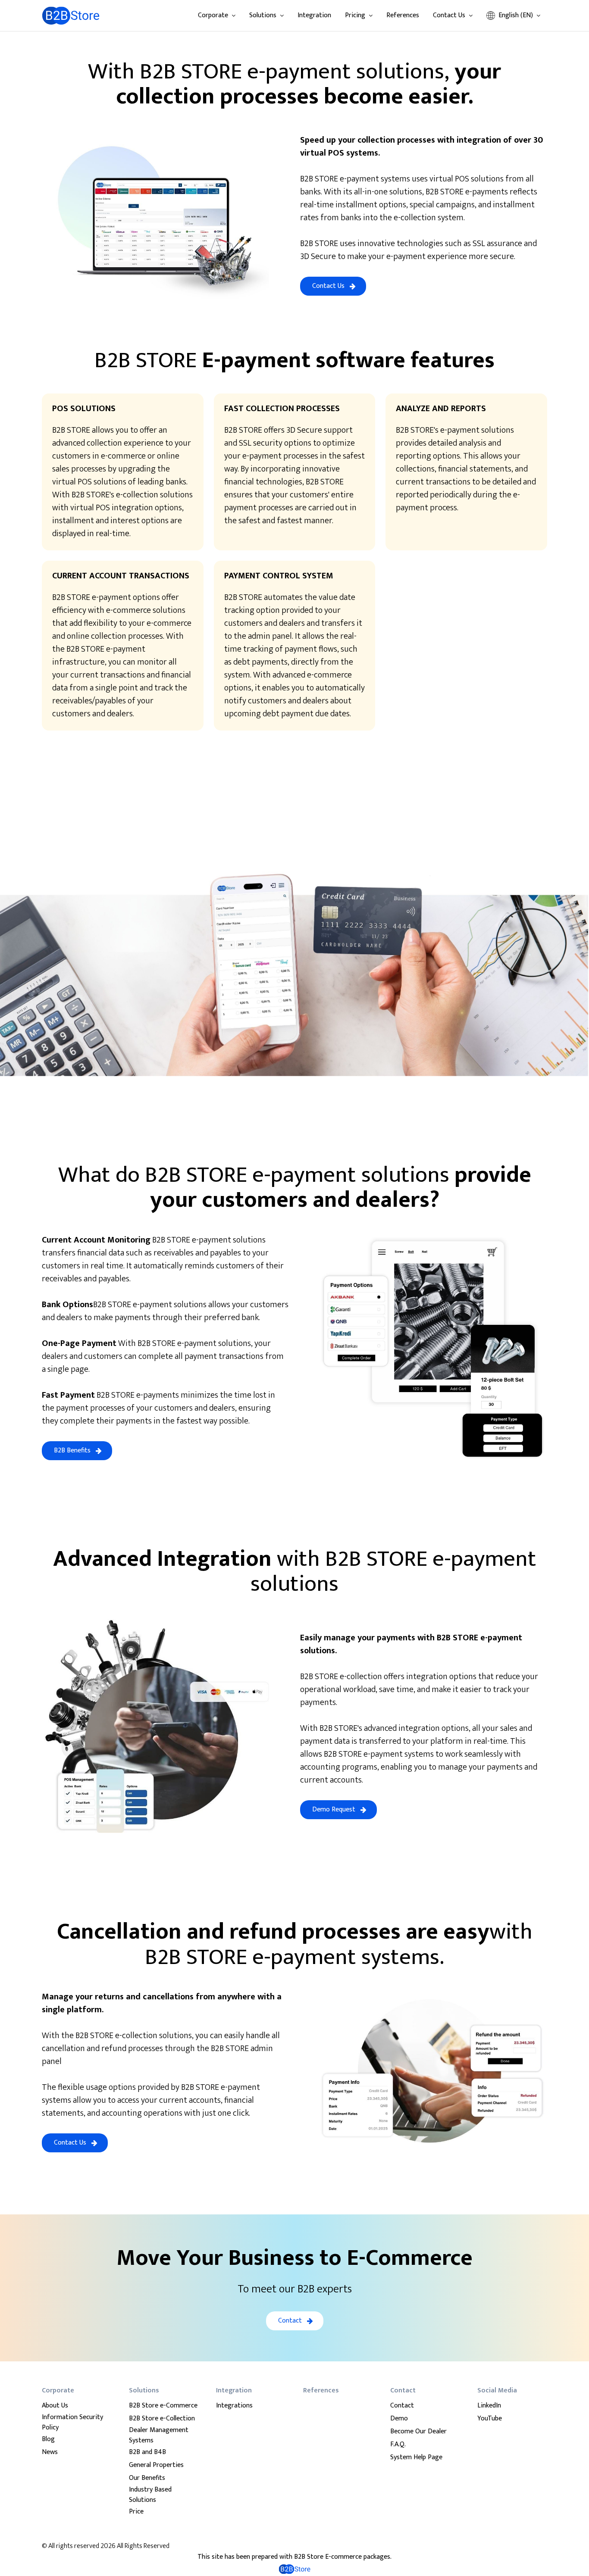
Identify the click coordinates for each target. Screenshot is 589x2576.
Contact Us (328, 286)
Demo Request (334, 1809)
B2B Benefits (72, 1450)
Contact (290, 2321)
